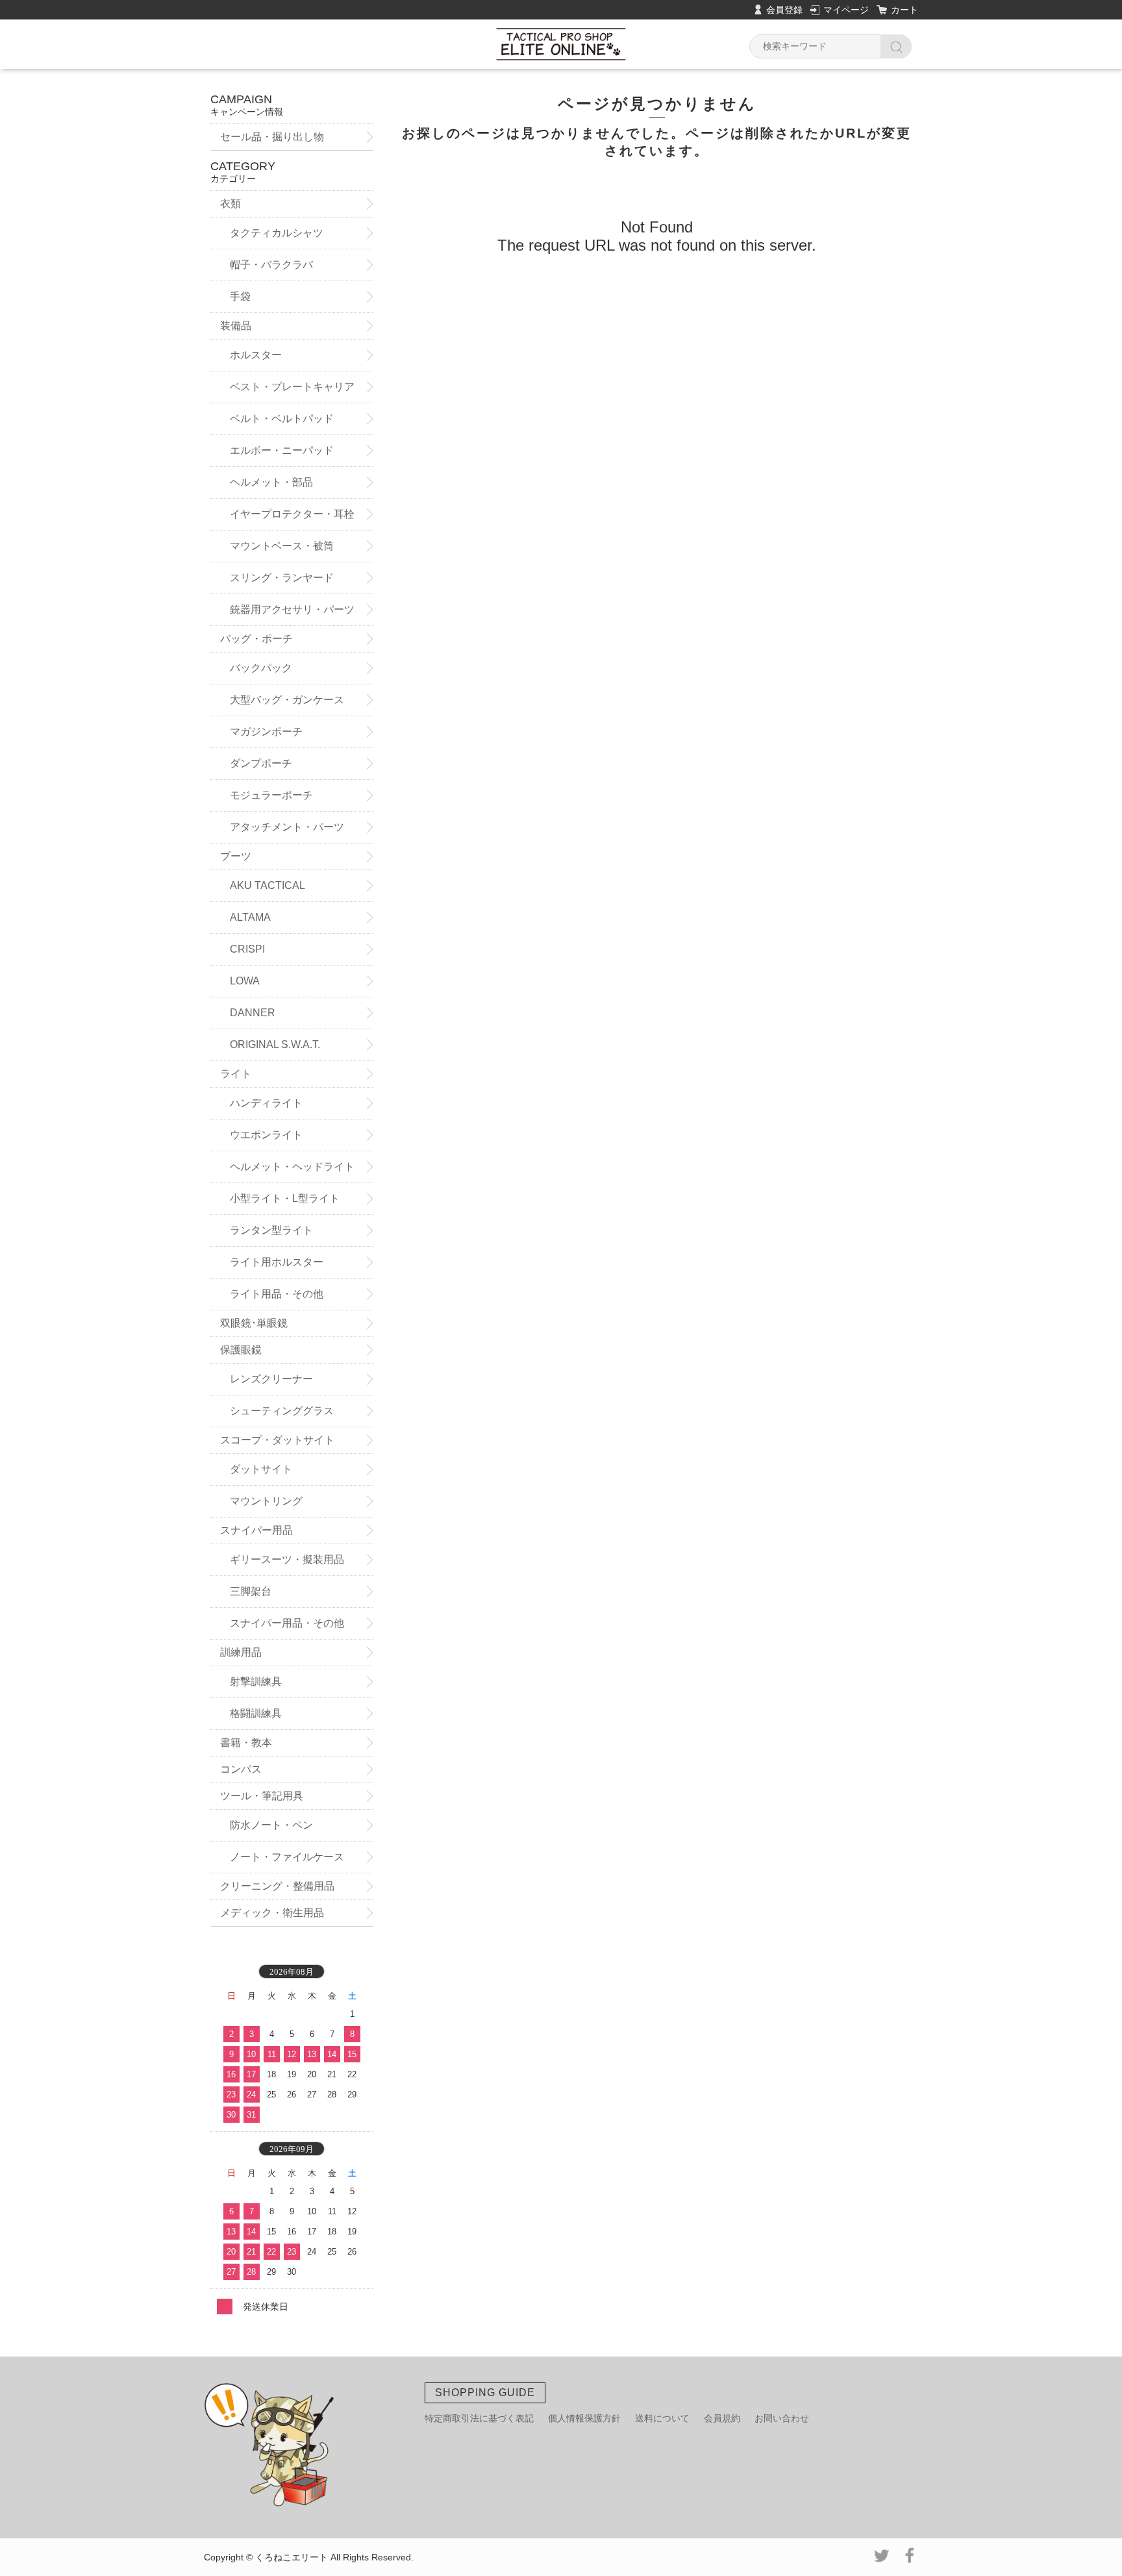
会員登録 (784, 10)
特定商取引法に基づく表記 (479, 2418)
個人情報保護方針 (584, 2418)
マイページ (846, 10)
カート (904, 10)
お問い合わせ (782, 2418)
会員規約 (722, 2418)
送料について (662, 2418)
